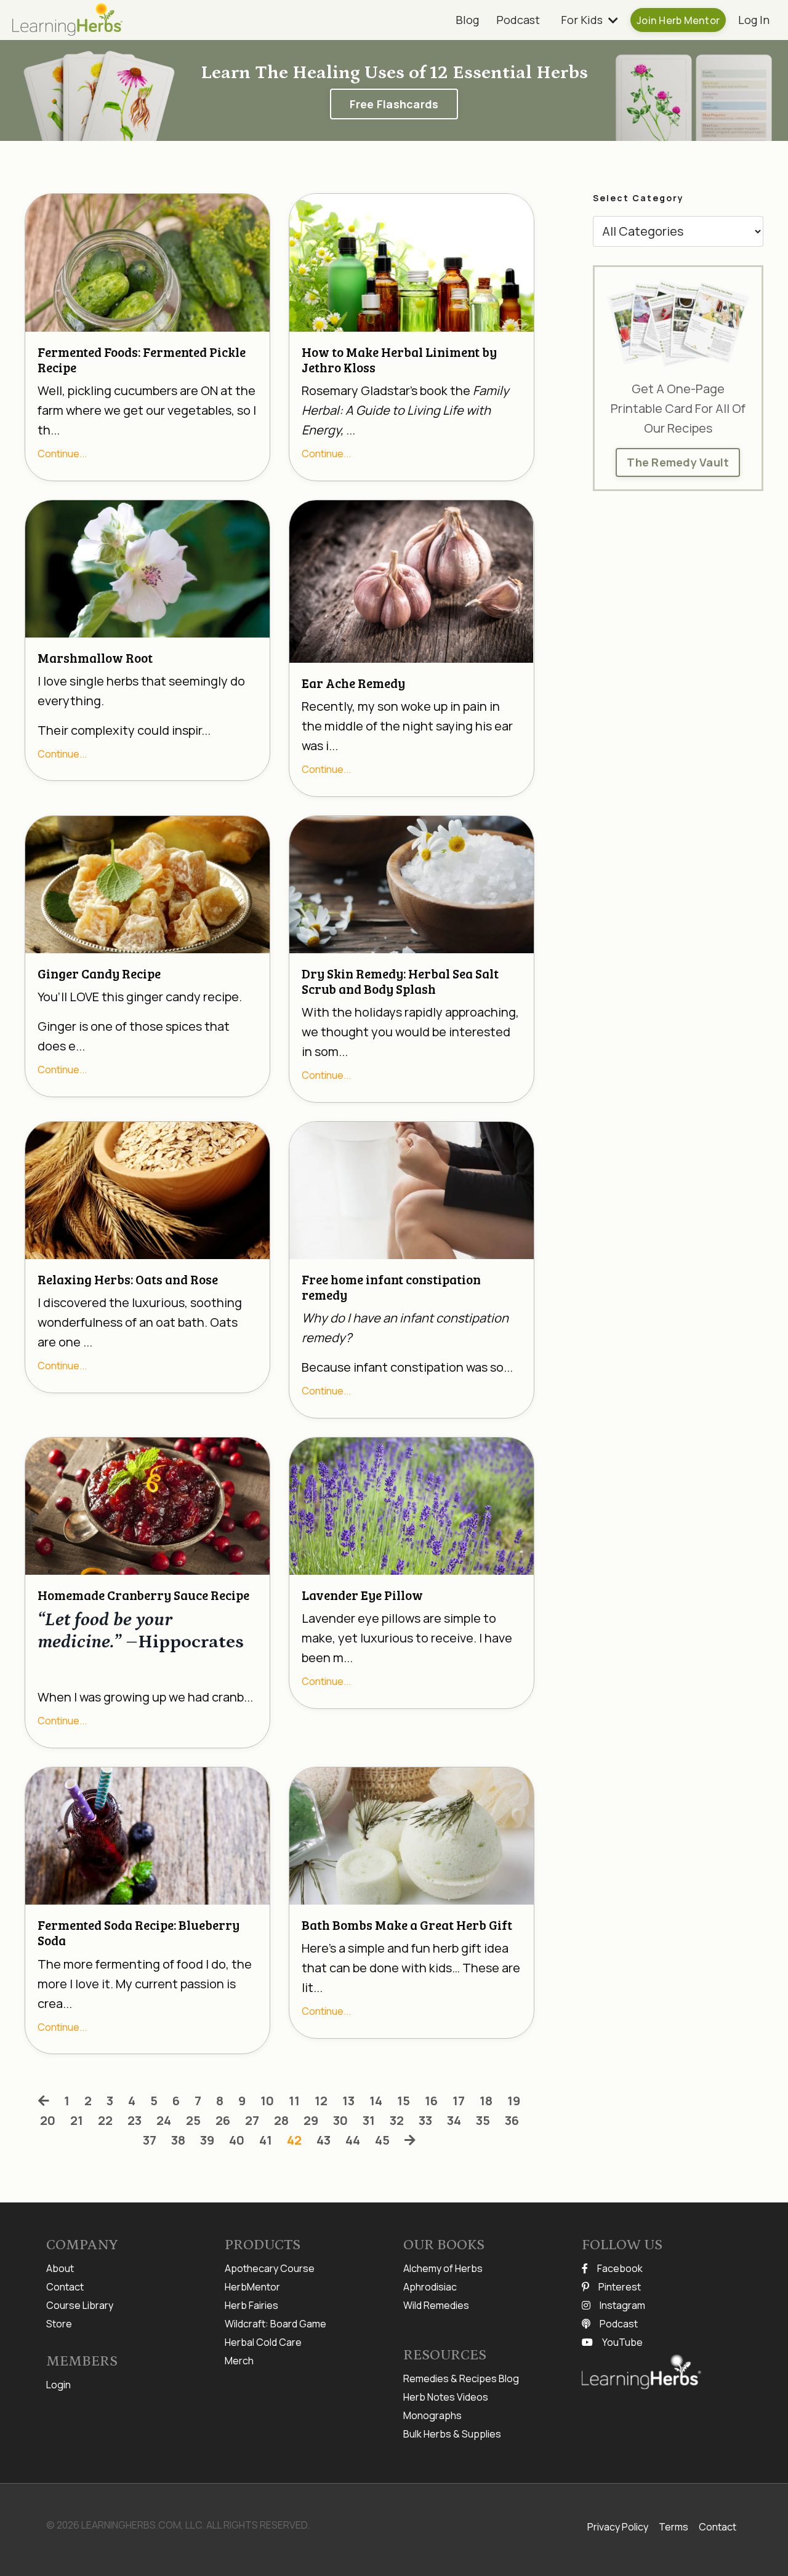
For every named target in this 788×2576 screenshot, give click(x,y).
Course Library (80, 2305)
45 (382, 2140)
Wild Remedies (436, 2305)
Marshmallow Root (95, 658)
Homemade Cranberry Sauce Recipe (143, 1595)
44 (353, 2140)
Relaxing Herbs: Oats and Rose (128, 1279)
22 (105, 2120)
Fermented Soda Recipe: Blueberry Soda (139, 1932)
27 (252, 2120)
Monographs (432, 2415)
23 (135, 2120)
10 (267, 2101)
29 (311, 2120)
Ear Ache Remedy (353, 683)
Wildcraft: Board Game (275, 2324)
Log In (754, 20)
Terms (673, 2527)
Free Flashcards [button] (394, 104)
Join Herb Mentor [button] (678, 20)
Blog (467, 20)
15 (404, 2101)
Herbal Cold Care (263, 2342)
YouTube (622, 2342)
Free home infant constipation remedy (391, 1287)
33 (425, 2120)
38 (178, 2140)
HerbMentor (252, 2287)
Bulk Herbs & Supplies (452, 2434)
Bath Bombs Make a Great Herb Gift (407, 1925)
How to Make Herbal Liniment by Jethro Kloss (399, 359)
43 (324, 2140)
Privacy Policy (618, 2527)
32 (397, 2120)
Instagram (622, 2305)
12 (321, 2101)
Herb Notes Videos (446, 2397)
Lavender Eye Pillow (362, 1595)
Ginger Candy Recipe (99, 973)
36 (512, 2120)
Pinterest (620, 2287)
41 (266, 2140)
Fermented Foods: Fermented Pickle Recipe (142, 359)
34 (454, 2120)
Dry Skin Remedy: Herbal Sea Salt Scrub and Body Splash (400, 981)
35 (483, 2120)
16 (431, 2101)
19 (514, 2101)
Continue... (62, 454)
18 (486, 2101)
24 (164, 2120)
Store (59, 2324)
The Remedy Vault (678, 462)
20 (48, 2120)
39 (207, 2140)
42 (294, 2140)
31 (369, 2120)
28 (281, 2120)
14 (376, 2101)
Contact (65, 2287)
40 (237, 2140)
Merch (239, 2361)
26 (223, 2120)
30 (340, 2120)
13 (348, 2101)
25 (193, 2120)
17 (459, 2101)
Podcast (518, 20)
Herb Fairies (251, 2305)
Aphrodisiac (430, 2287)
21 (77, 2120)
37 (150, 2140)
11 (294, 2101)
